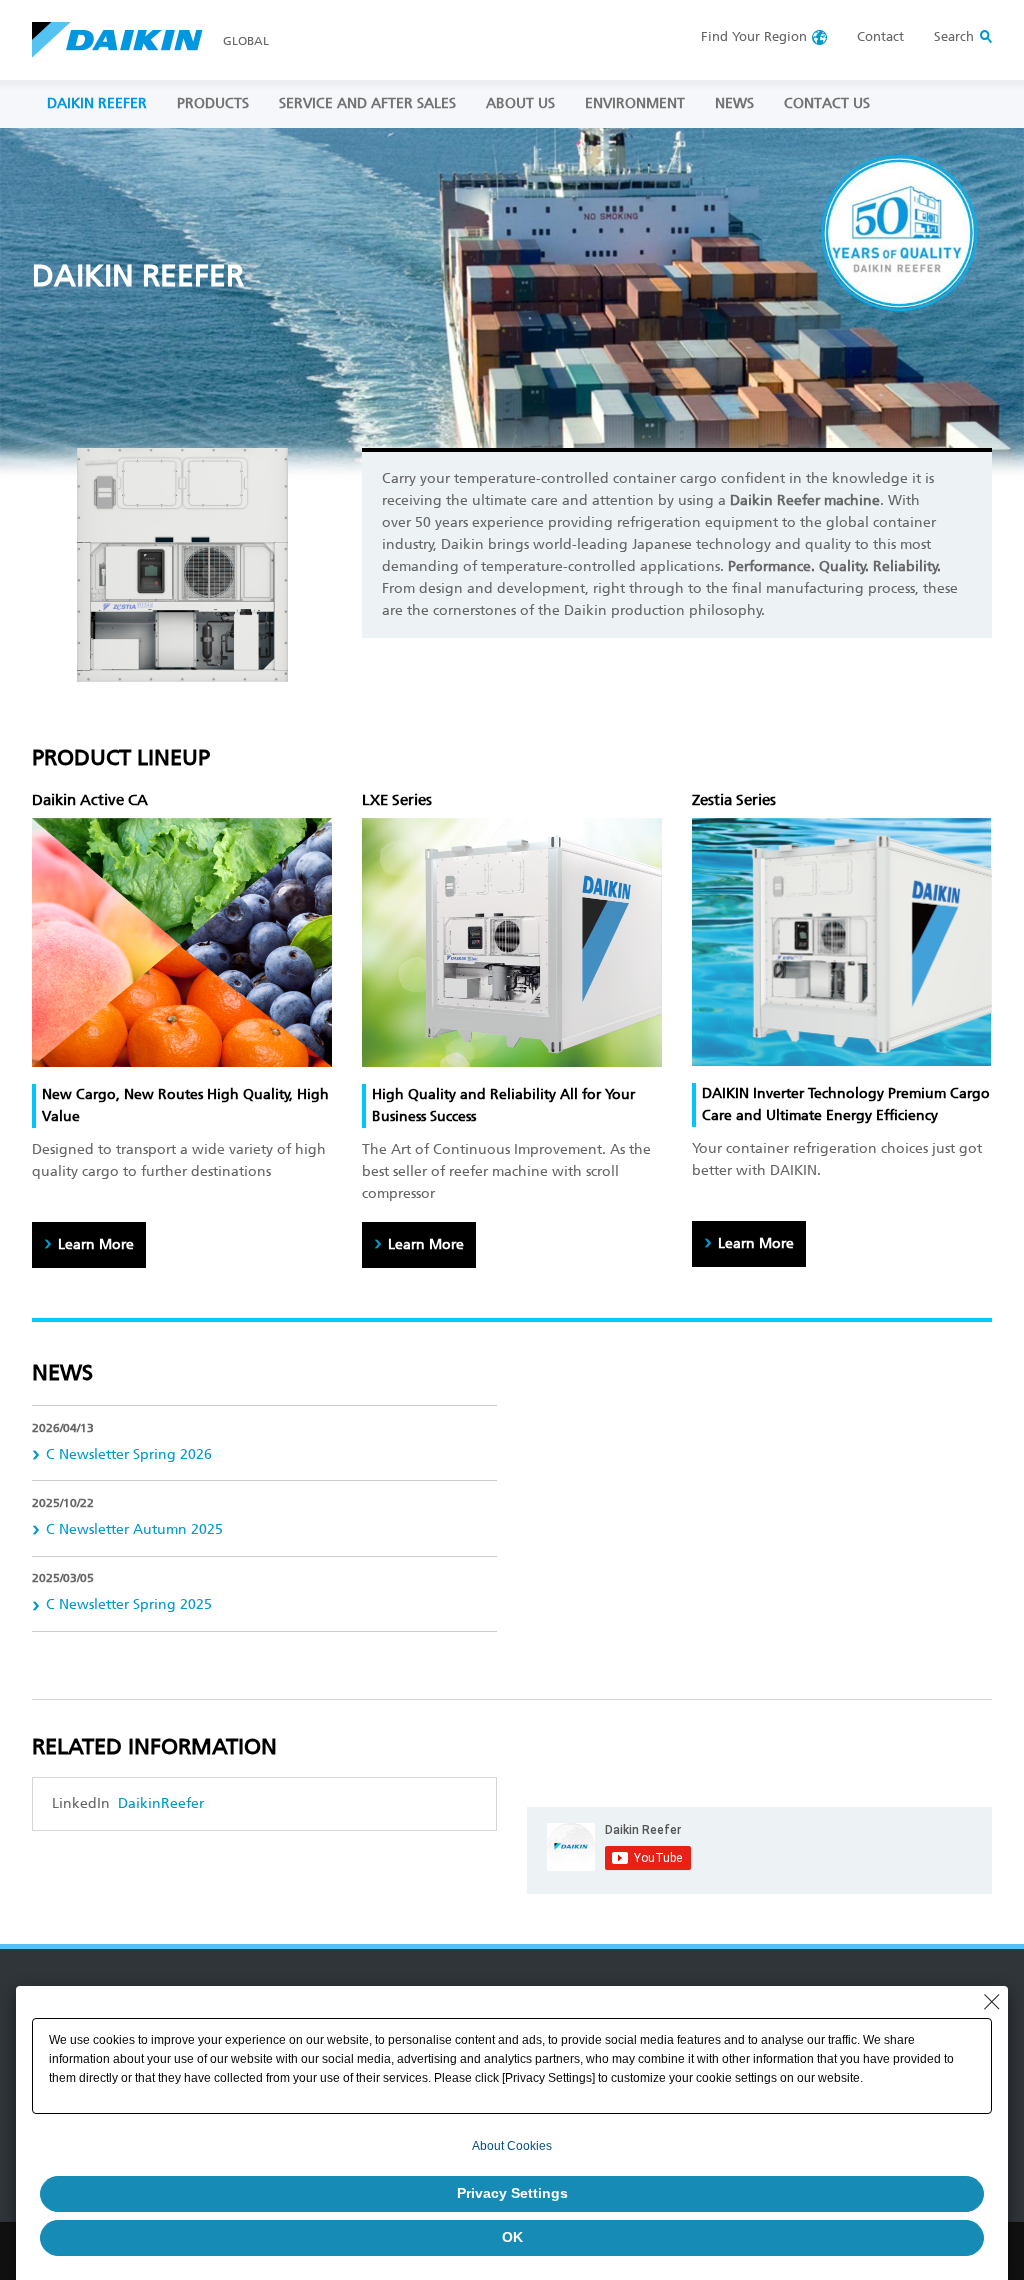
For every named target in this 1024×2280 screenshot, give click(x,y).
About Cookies (512, 2146)
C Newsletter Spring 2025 (129, 1604)
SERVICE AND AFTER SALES (367, 103)
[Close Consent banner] (992, 2002)
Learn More (96, 1244)
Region (754, 36)
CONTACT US (827, 103)
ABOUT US (520, 103)
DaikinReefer (159, 1803)
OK (512, 2237)
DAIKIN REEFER (97, 103)
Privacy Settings (512, 2193)
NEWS (734, 103)
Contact (880, 36)
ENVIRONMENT (635, 103)
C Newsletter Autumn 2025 (134, 1529)
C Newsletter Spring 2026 (129, 1454)
